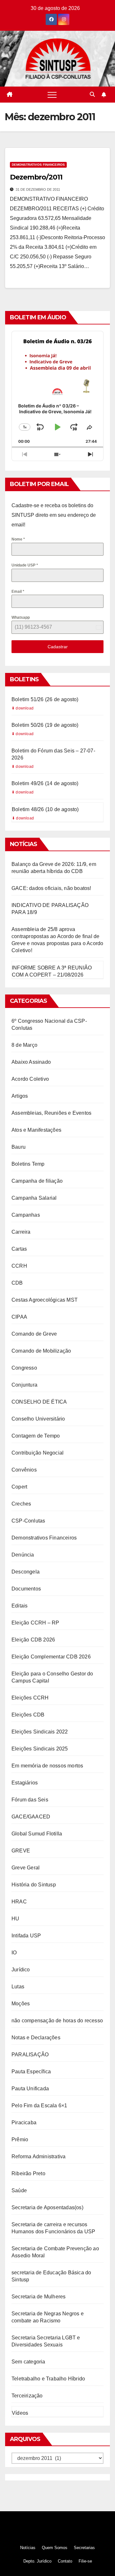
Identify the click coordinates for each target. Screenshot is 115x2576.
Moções (21, 2004)
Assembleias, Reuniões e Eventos (51, 1113)
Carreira (21, 1232)
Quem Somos (55, 2548)
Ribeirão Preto (28, 2173)
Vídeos (20, 2413)
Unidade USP (25, 565)
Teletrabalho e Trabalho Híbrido (48, 2379)
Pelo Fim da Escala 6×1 (39, 2106)
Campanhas (26, 1215)
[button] (92, 94)
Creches (21, 1504)
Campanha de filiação (37, 1181)
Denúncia (23, 1555)
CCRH (19, 1266)
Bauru (19, 1147)
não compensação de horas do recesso (57, 2021)
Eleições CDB (28, 1715)
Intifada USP (26, 1936)
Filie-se (85, 2561)
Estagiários (25, 1783)
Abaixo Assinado (31, 1062)
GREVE (21, 1851)
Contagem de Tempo (36, 1436)
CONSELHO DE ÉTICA (39, 1402)
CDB (17, 1283)
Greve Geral (26, 1868)
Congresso (24, 1368)
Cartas (19, 1249)
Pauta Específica (31, 2072)
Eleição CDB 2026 (33, 1640)
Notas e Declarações (36, 2038)
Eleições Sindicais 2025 (40, 1749)
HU (15, 1919)
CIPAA (19, 1317)
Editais (19, 1606)
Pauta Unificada (30, 2089)
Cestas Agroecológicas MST (45, 1300)
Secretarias (84, 2548)
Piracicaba (24, 2123)
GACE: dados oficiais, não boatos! (51, 888)
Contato (65, 2561)
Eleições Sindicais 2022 (40, 1732)
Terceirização (27, 2396)
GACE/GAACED (31, 1817)
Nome (18, 539)
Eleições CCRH (30, 1698)
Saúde (19, 2190)
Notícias (28, 2548)
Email (18, 592)
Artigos (20, 1096)
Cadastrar (58, 647)
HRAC (19, 1902)
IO (14, 1953)
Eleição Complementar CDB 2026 (51, 1657)
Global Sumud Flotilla (37, 1834)
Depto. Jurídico (37, 2561)
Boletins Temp (28, 1164)
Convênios (24, 1470)
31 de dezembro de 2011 (38, 189)
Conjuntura (24, 1385)
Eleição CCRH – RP (35, 1623)
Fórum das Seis (30, 1800)
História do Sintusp (34, 1885)
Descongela (26, 1572)
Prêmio (20, 2140)
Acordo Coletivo (30, 1079)
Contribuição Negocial (38, 1453)
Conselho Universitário (38, 1419)
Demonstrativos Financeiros (38, 165)
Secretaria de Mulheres (38, 2297)
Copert (19, 1487)
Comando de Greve (34, 1334)
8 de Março (24, 1045)
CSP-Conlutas (28, 1521)
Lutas (18, 1987)
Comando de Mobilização (41, 1351)
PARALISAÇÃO (30, 2055)
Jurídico (21, 1970)
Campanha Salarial (34, 1198)
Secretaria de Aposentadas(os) (47, 2207)
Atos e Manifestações (36, 1130)
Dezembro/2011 (36, 177)
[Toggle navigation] (52, 95)
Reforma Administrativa (38, 2156)
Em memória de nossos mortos (47, 1766)
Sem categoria (28, 2362)
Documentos (26, 1589)
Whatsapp (21, 617)
